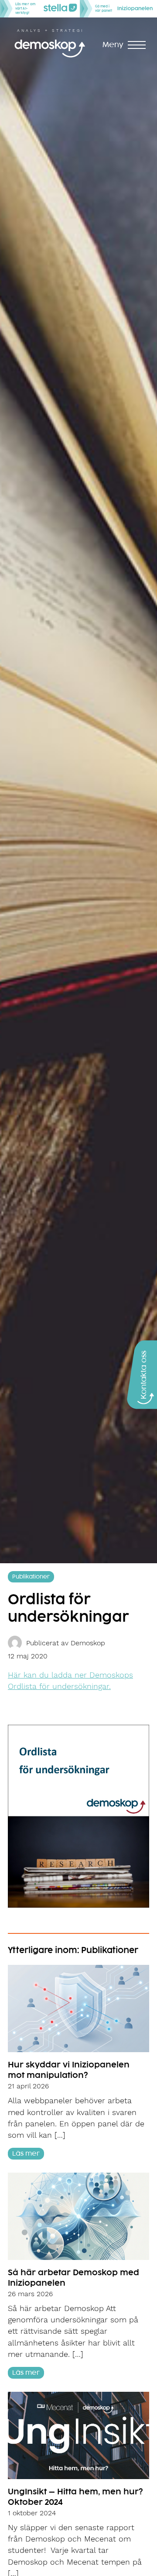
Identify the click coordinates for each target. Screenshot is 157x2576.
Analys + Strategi (50, 31)
